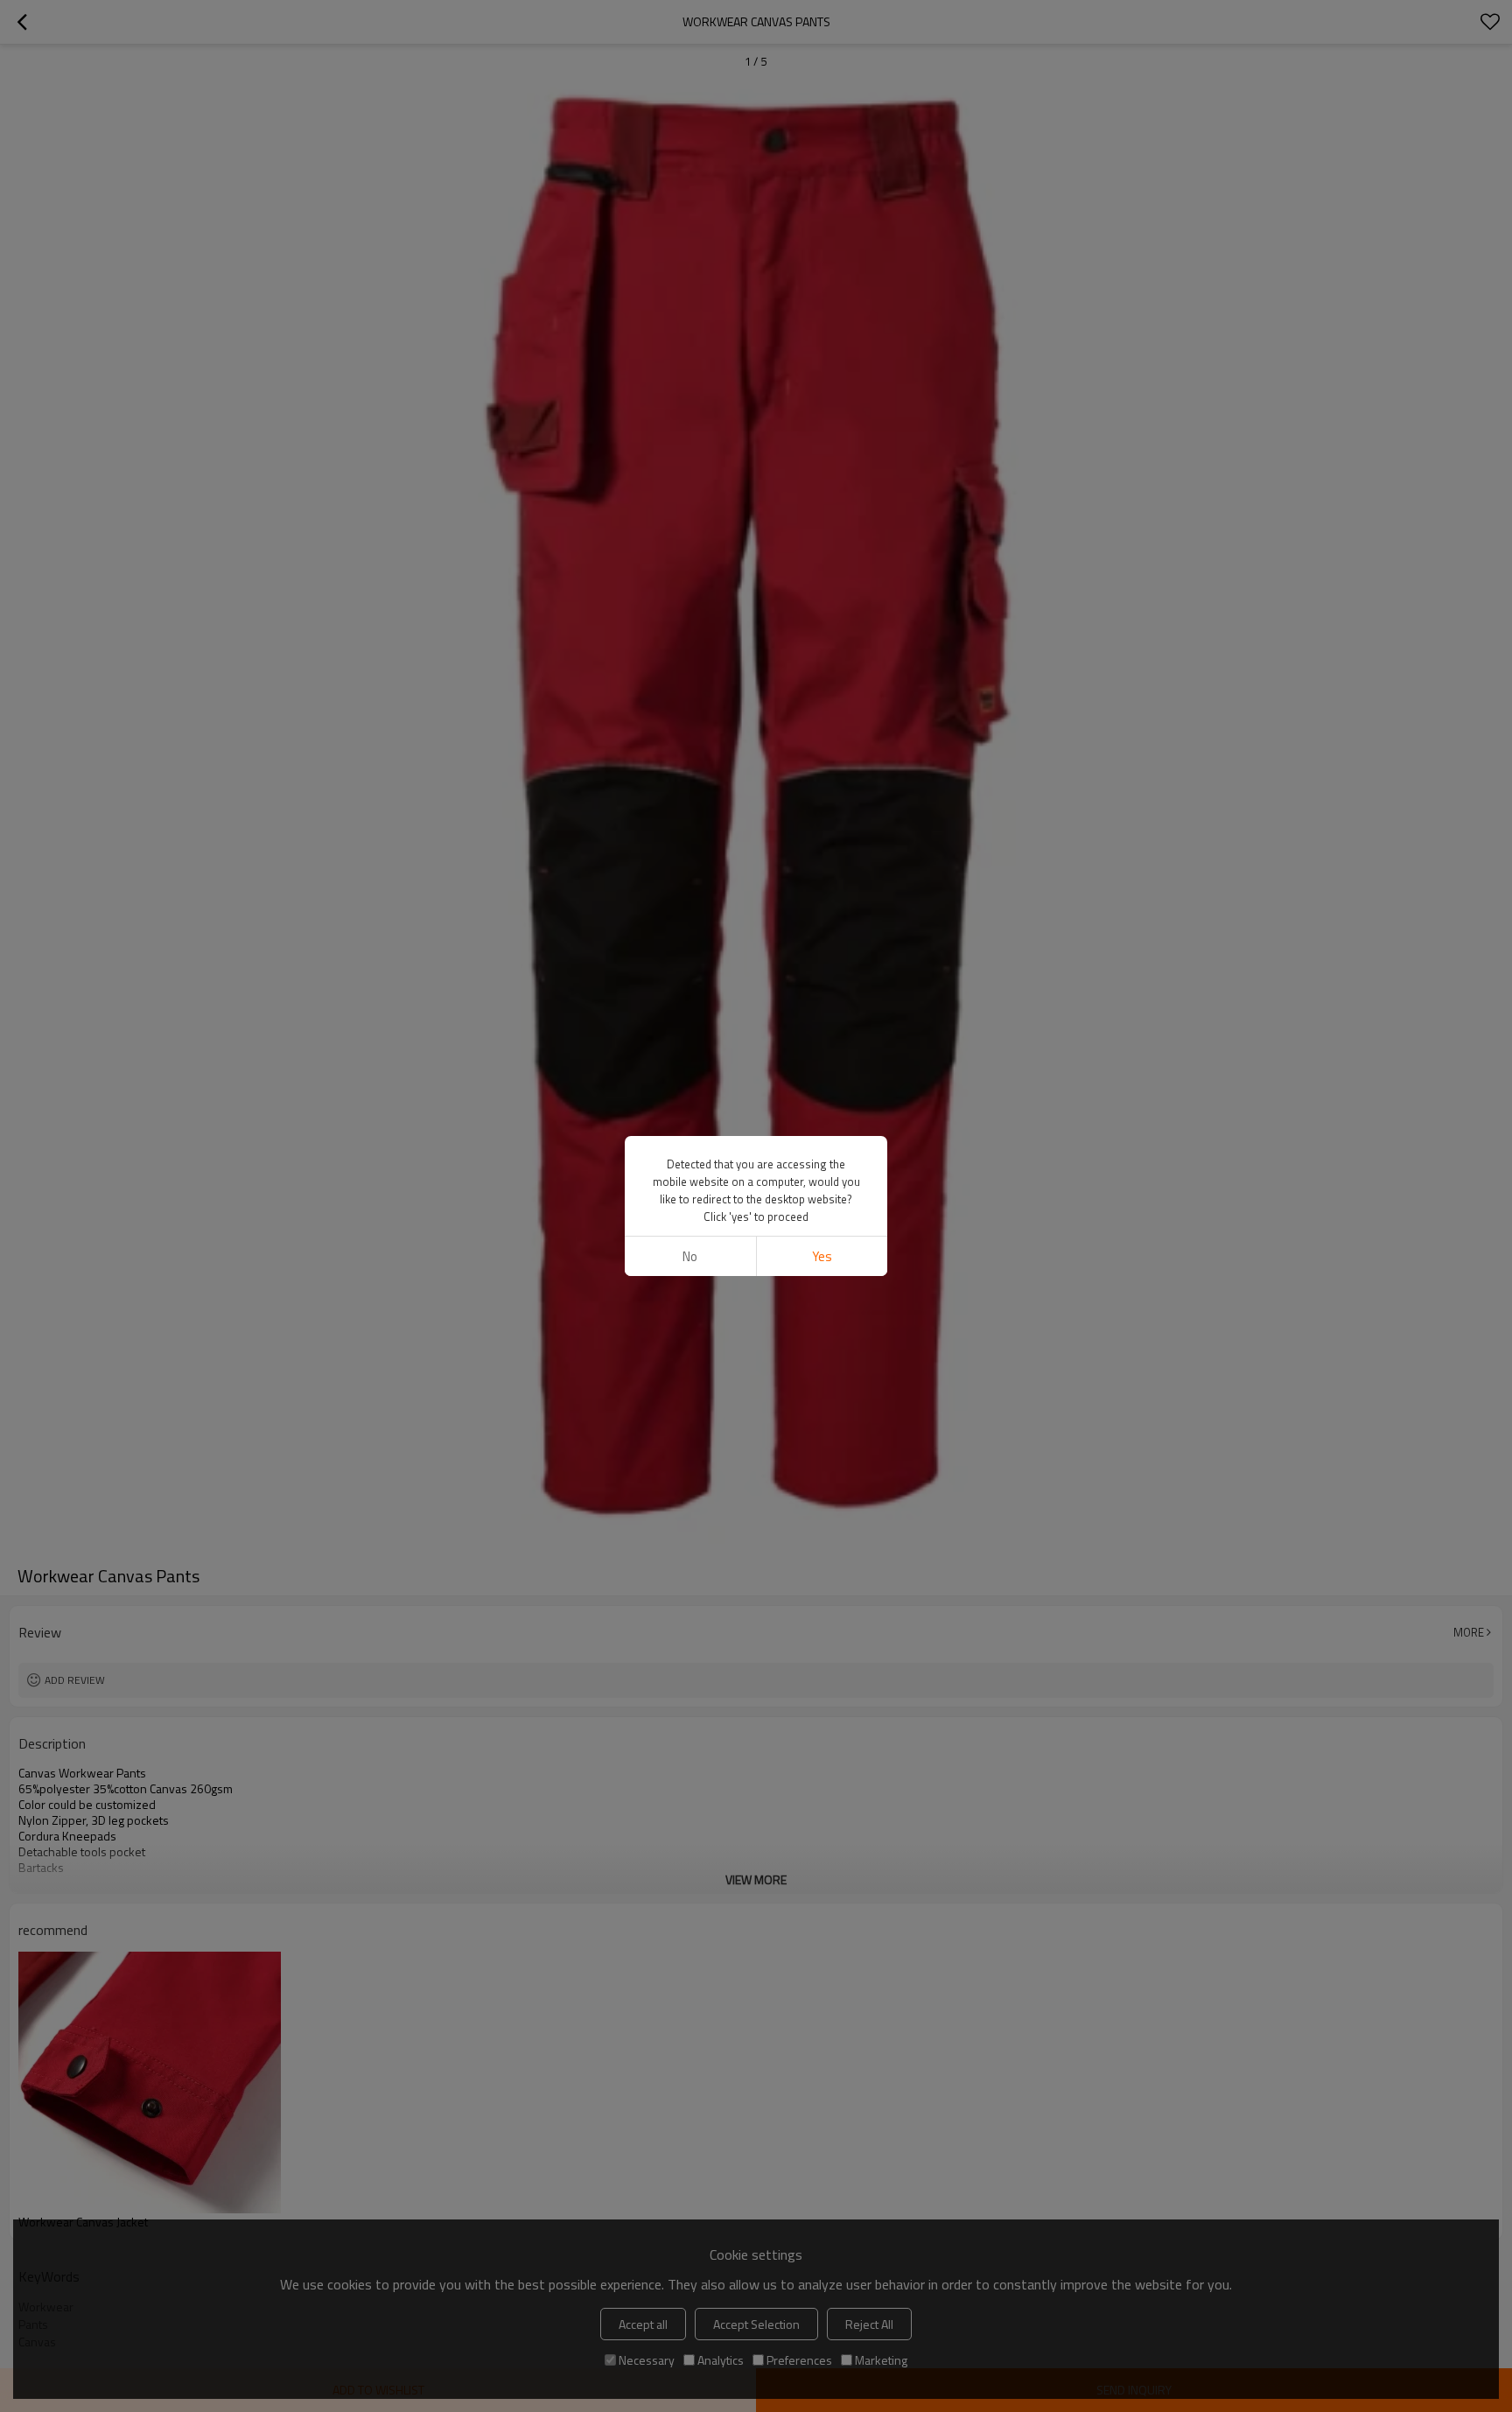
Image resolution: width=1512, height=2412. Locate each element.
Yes (822, 1256)
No (690, 1256)
